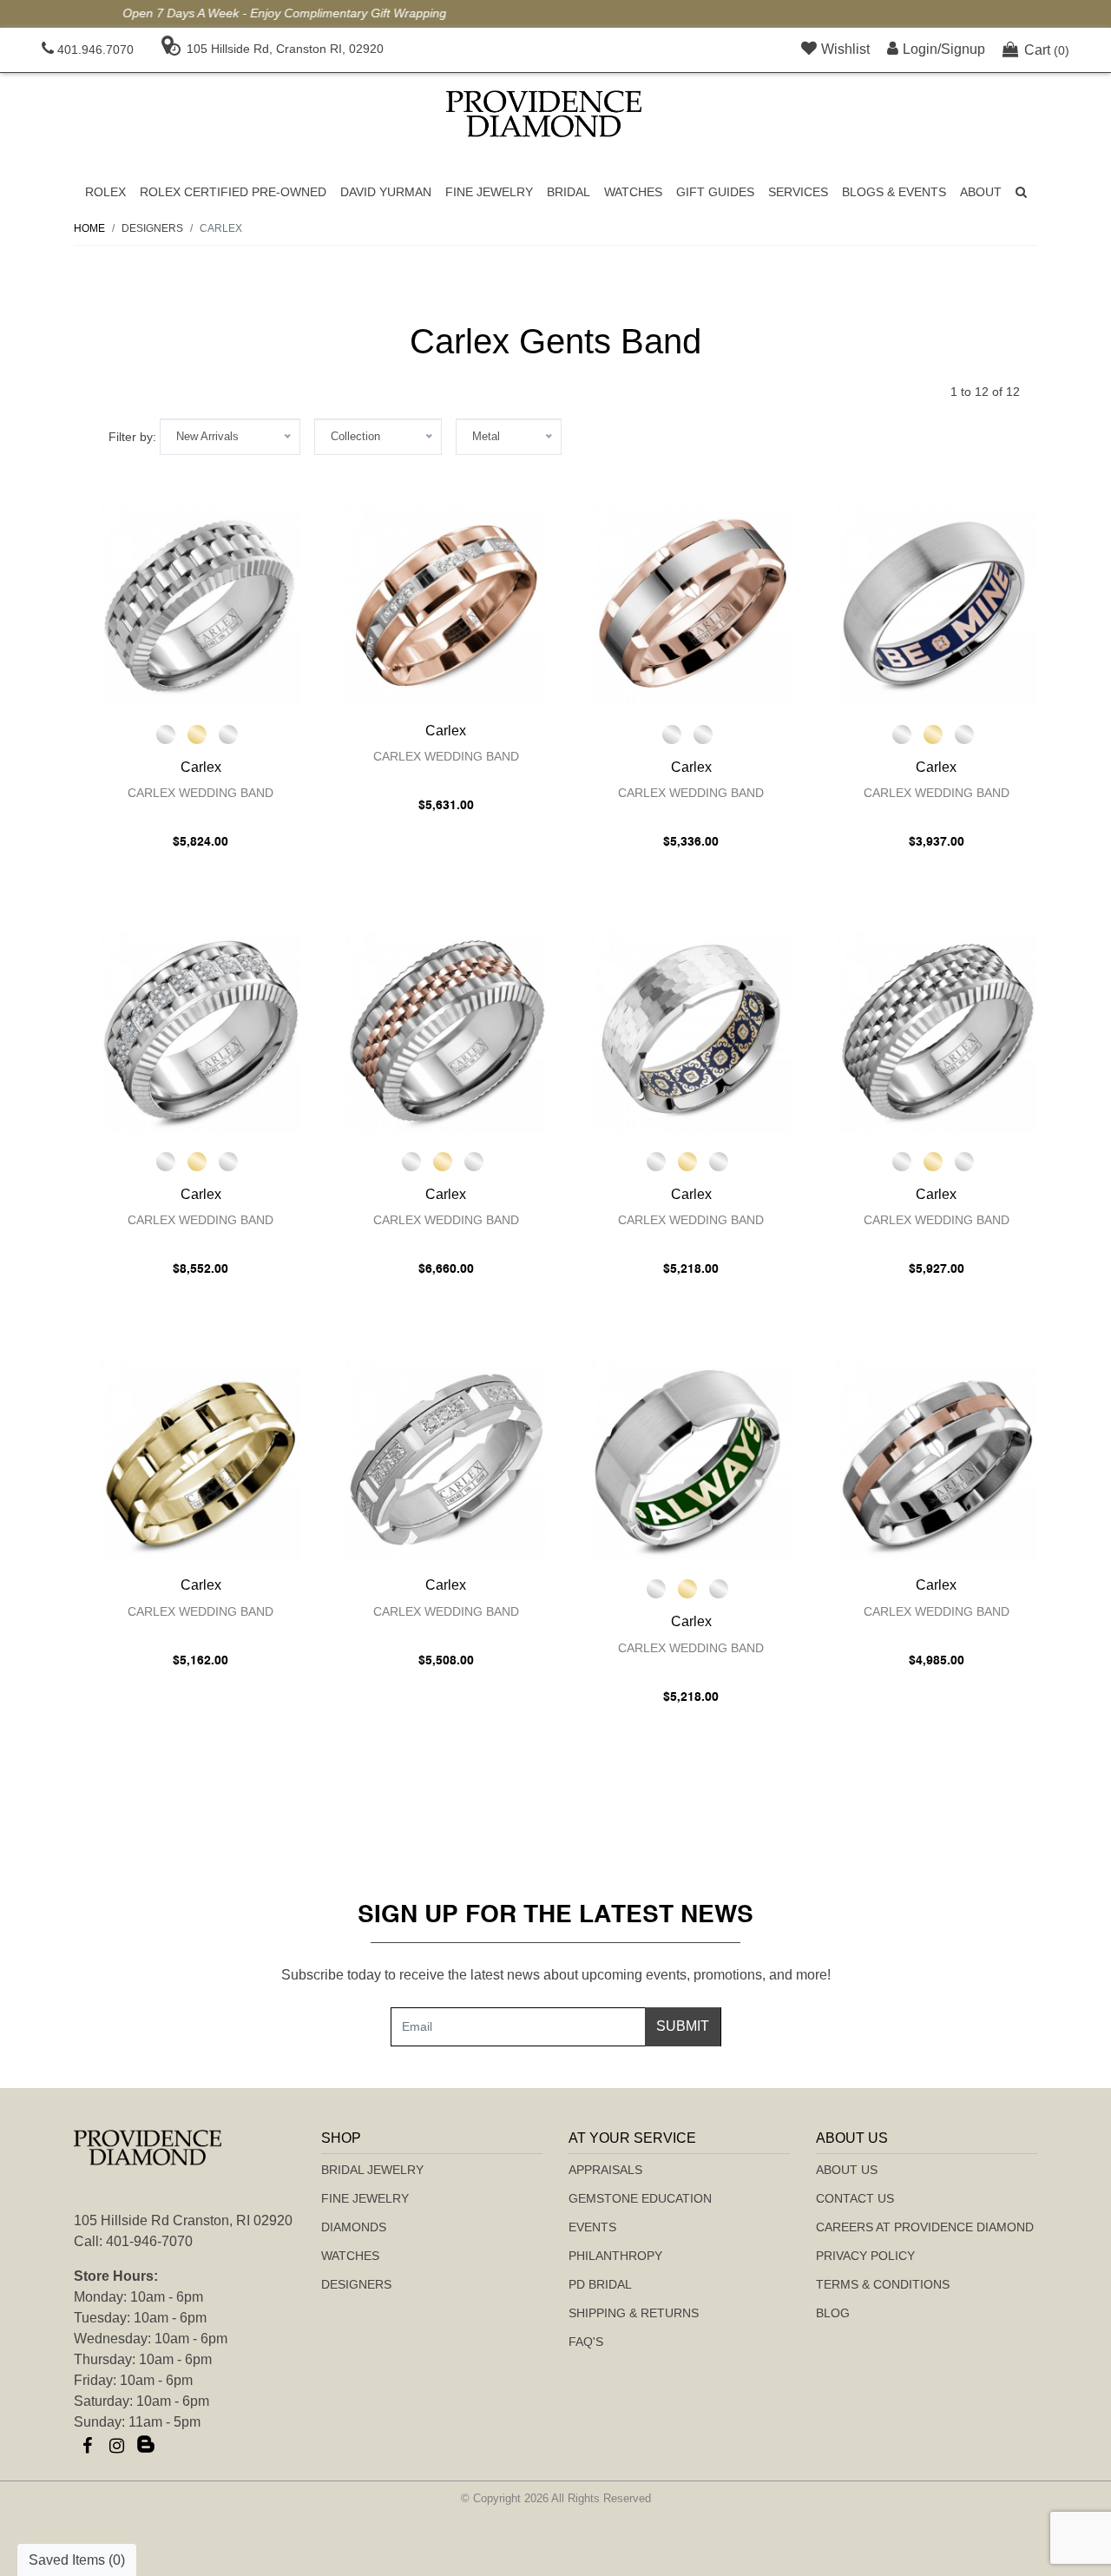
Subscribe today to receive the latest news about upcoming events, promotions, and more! (556, 1975)
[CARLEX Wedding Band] (201, 605)
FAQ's (586, 2342)
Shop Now (755, 13)
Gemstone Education (640, 2198)
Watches (633, 192)
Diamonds (354, 2227)
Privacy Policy (865, 2256)
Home (89, 228)
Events (592, 2227)
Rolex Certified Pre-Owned (233, 192)
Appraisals (605, 2170)
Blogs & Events (894, 192)
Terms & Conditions (883, 2284)
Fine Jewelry (489, 192)
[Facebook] (87, 2446)
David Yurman (386, 192)
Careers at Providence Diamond (925, 2227)
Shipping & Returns (634, 2313)
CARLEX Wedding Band (201, 793)
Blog (833, 2313)
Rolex (105, 192)
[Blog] (146, 2446)
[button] (1021, 192)
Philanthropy (615, 2256)
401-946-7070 (149, 2241)
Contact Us (855, 2198)
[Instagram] (116, 2446)
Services (798, 192)
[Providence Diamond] (544, 114)
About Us (847, 2170)
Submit (683, 2026)
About (981, 192)
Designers (356, 2284)
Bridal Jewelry (372, 2170)
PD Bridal (600, 2284)
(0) (1047, 50)
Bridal (569, 192)
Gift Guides (715, 192)
